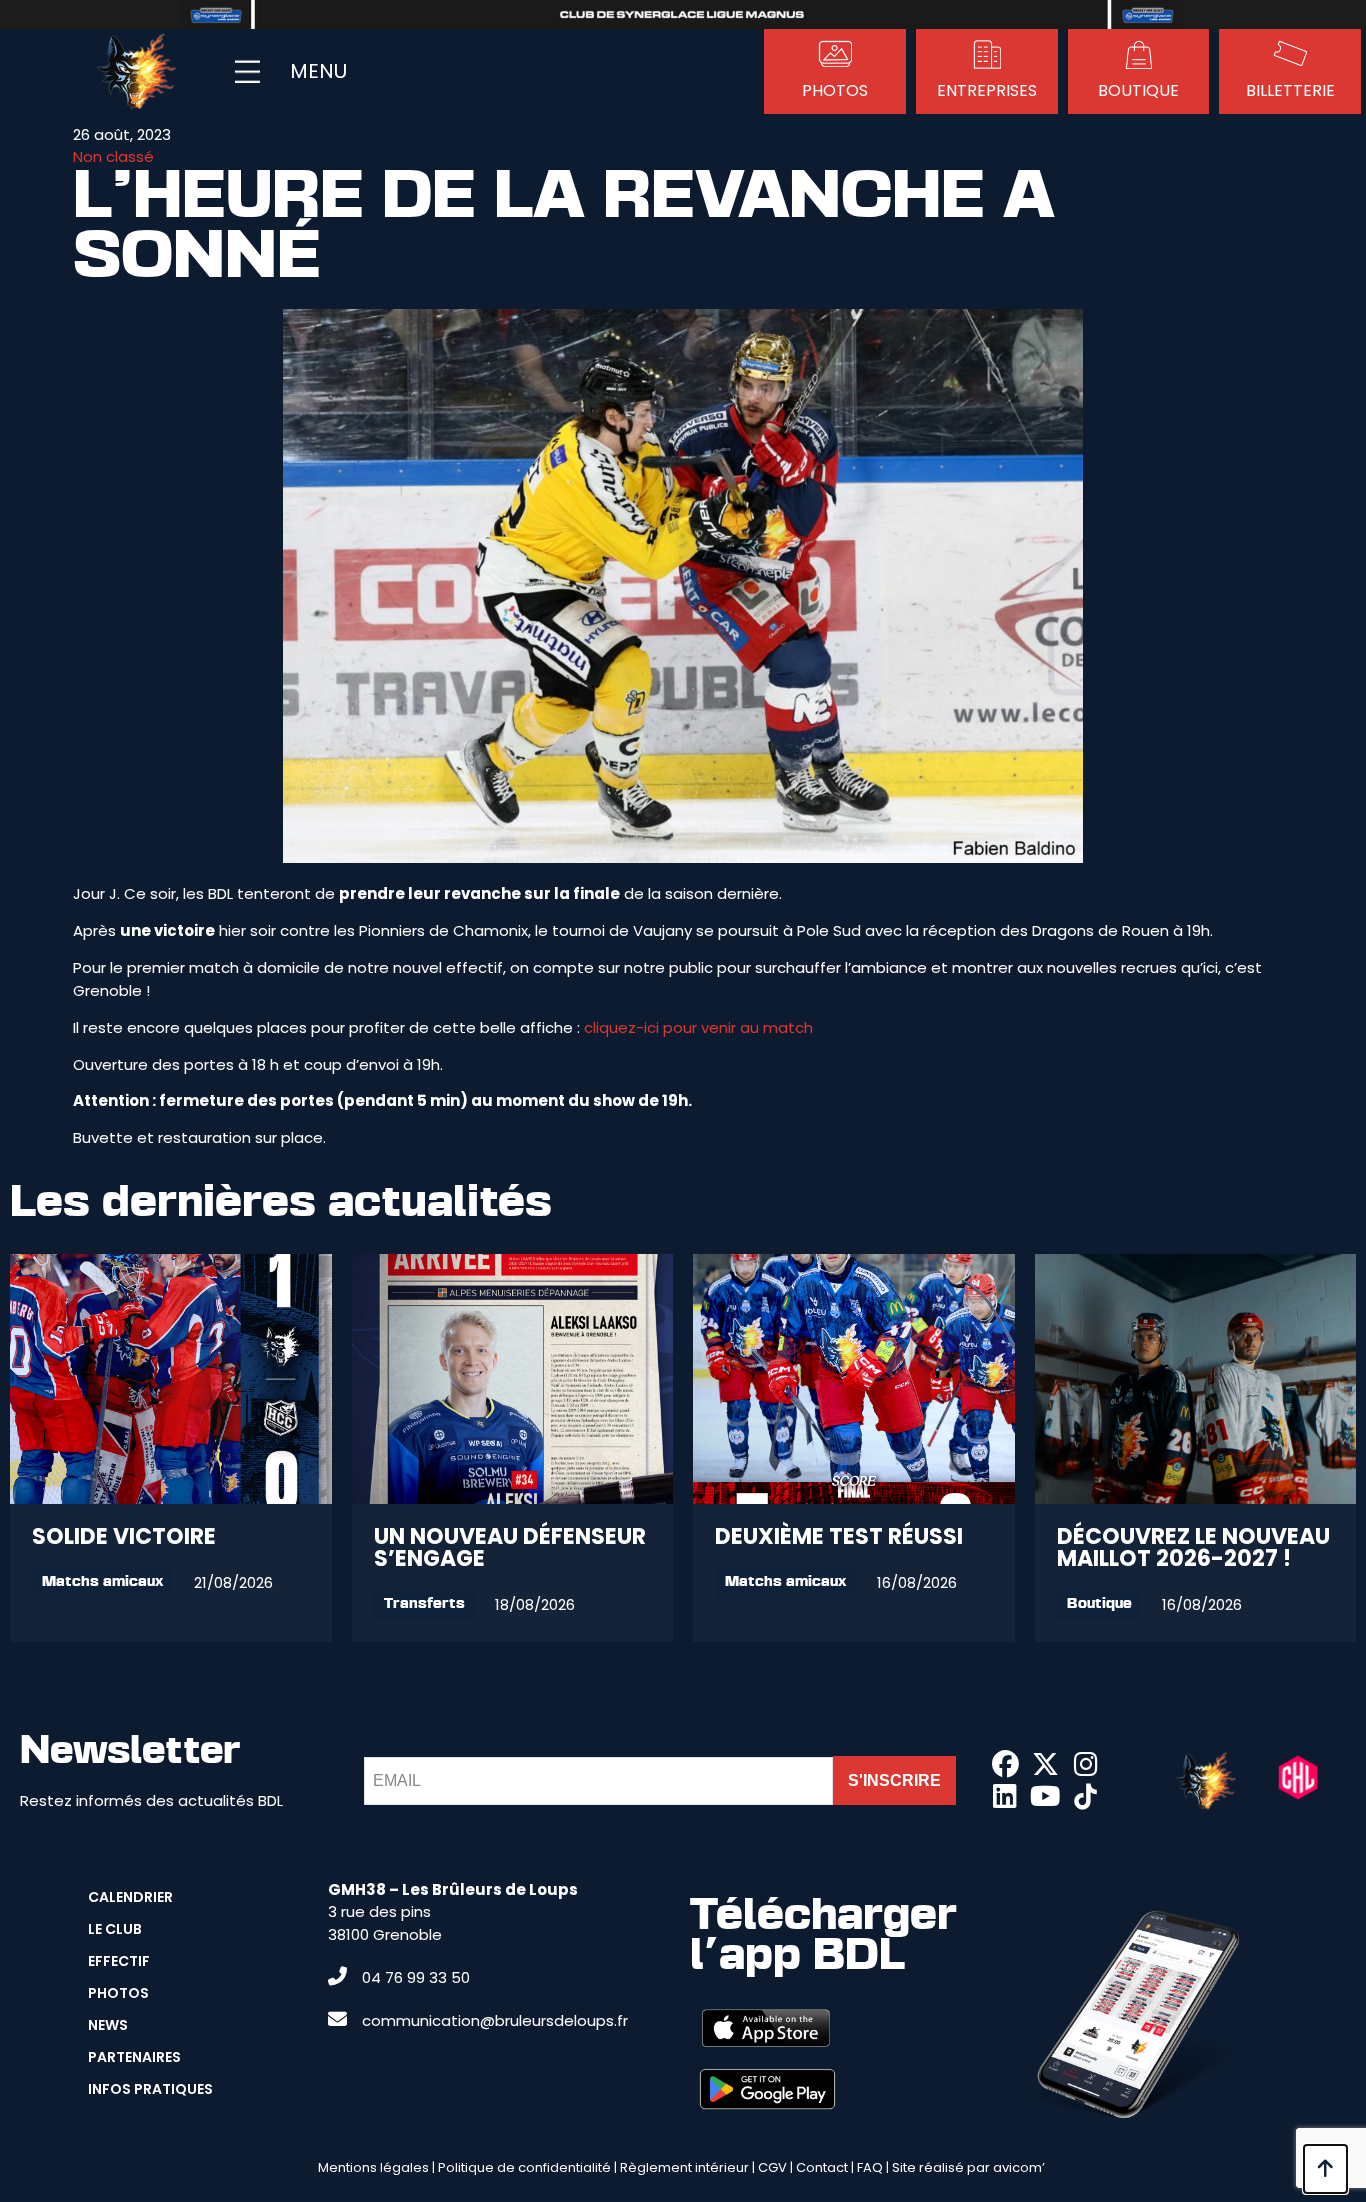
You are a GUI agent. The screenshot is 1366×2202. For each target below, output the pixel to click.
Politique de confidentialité (524, 2167)
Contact (822, 2167)
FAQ (870, 2167)
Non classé (113, 156)
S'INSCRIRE (894, 1780)
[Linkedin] (1005, 1797)
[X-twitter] (1045, 1764)
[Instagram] (1086, 1764)
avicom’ (1019, 2167)
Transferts (424, 1604)
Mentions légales (373, 2167)
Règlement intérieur (684, 2167)
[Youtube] (1045, 1797)
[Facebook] (1005, 1764)
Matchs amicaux (103, 1582)
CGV (772, 2167)
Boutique (1099, 1604)
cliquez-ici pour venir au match (698, 1027)
